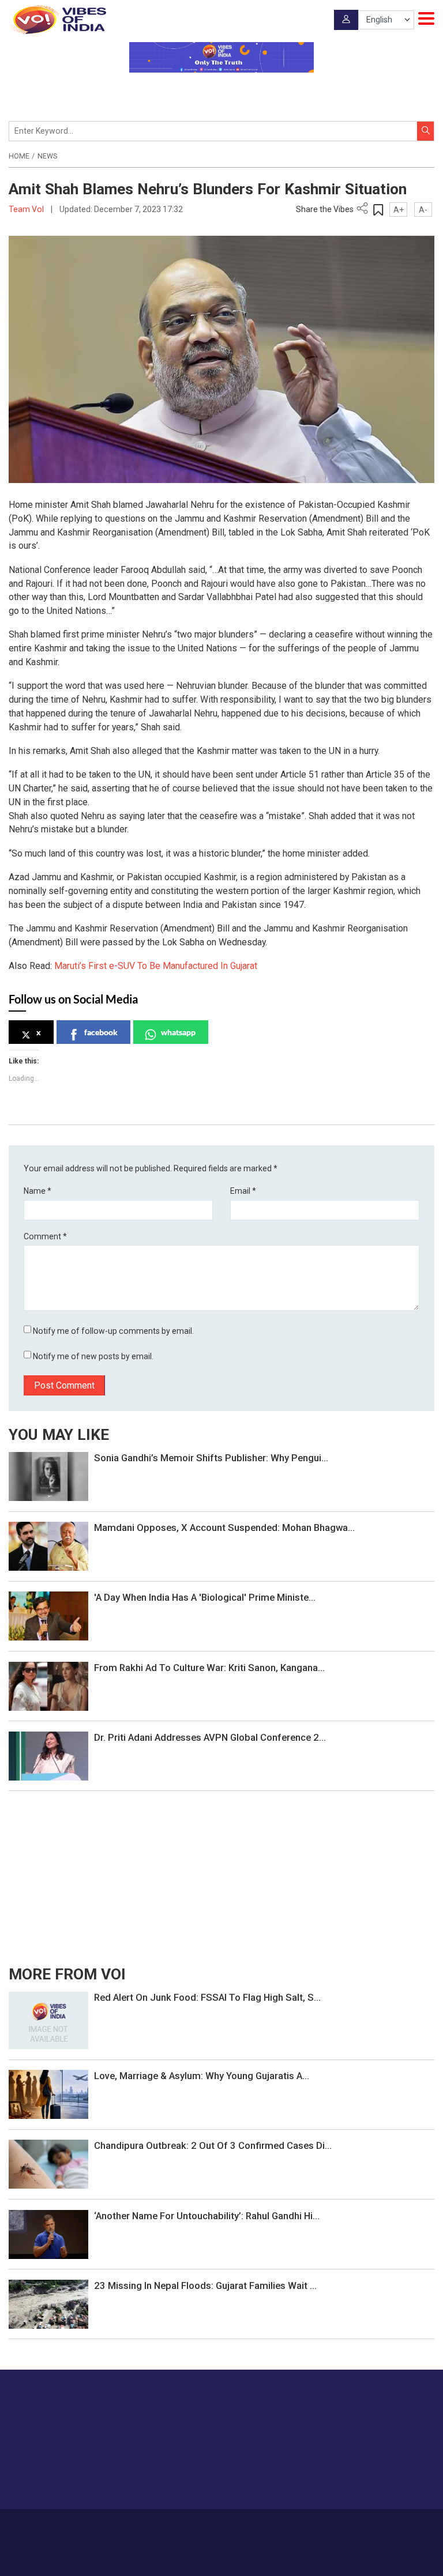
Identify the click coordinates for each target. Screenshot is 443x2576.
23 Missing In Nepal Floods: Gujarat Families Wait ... (205, 2285)
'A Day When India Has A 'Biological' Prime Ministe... (205, 1597)
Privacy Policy (296, 2526)
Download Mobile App (222, 2559)
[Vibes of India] (57, 20)
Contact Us (206, 2526)
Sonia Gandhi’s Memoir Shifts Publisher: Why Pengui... (211, 1458)
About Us (164, 2526)
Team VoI (27, 209)
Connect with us (377, 2478)
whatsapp (178, 1032)
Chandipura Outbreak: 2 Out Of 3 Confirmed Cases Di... (213, 2145)
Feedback (249, 2526)
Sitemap (340, 2526)
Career (129, 2526)
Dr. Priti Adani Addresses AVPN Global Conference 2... (210, 1737)
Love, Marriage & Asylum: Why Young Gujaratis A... (202, 2076)
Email (243, 1191)
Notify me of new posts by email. (93, 1356)
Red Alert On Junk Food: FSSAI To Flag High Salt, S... (207, 1997)
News (47, 156)
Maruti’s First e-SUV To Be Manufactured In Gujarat (156, 966)
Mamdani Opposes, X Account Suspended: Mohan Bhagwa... (224, 1528)
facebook (101, 1032)
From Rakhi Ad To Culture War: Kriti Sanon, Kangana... (209, 1668)
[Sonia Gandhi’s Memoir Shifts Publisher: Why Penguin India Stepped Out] (48, 1476)
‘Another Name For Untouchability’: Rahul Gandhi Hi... (207, 2216)
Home (19, 156)
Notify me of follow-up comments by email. (113, 1331)
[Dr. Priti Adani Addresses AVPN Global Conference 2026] (48, 1755)
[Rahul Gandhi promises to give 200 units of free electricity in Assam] (48, 2020)
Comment (45, 1236)
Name (37, 1191)
